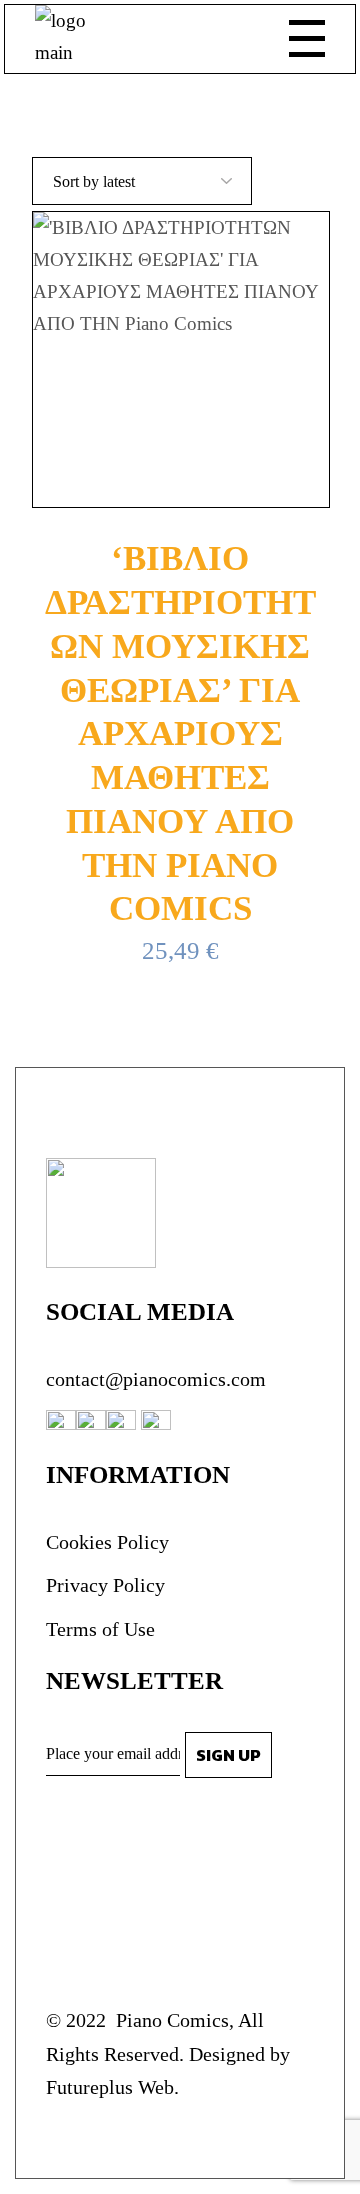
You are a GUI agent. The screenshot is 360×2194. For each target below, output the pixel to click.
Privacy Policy (105, 1585)
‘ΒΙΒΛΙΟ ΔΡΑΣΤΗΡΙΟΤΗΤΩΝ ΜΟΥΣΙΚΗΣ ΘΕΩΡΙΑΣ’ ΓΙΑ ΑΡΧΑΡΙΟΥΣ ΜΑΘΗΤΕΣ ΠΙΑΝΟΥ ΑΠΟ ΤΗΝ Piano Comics (180, 733)
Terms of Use (100, 1629)
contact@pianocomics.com (156, 1379)
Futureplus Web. (112, 2087)
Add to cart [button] (196, 359)
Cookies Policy (107, 1542)
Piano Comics (170, 2020)
